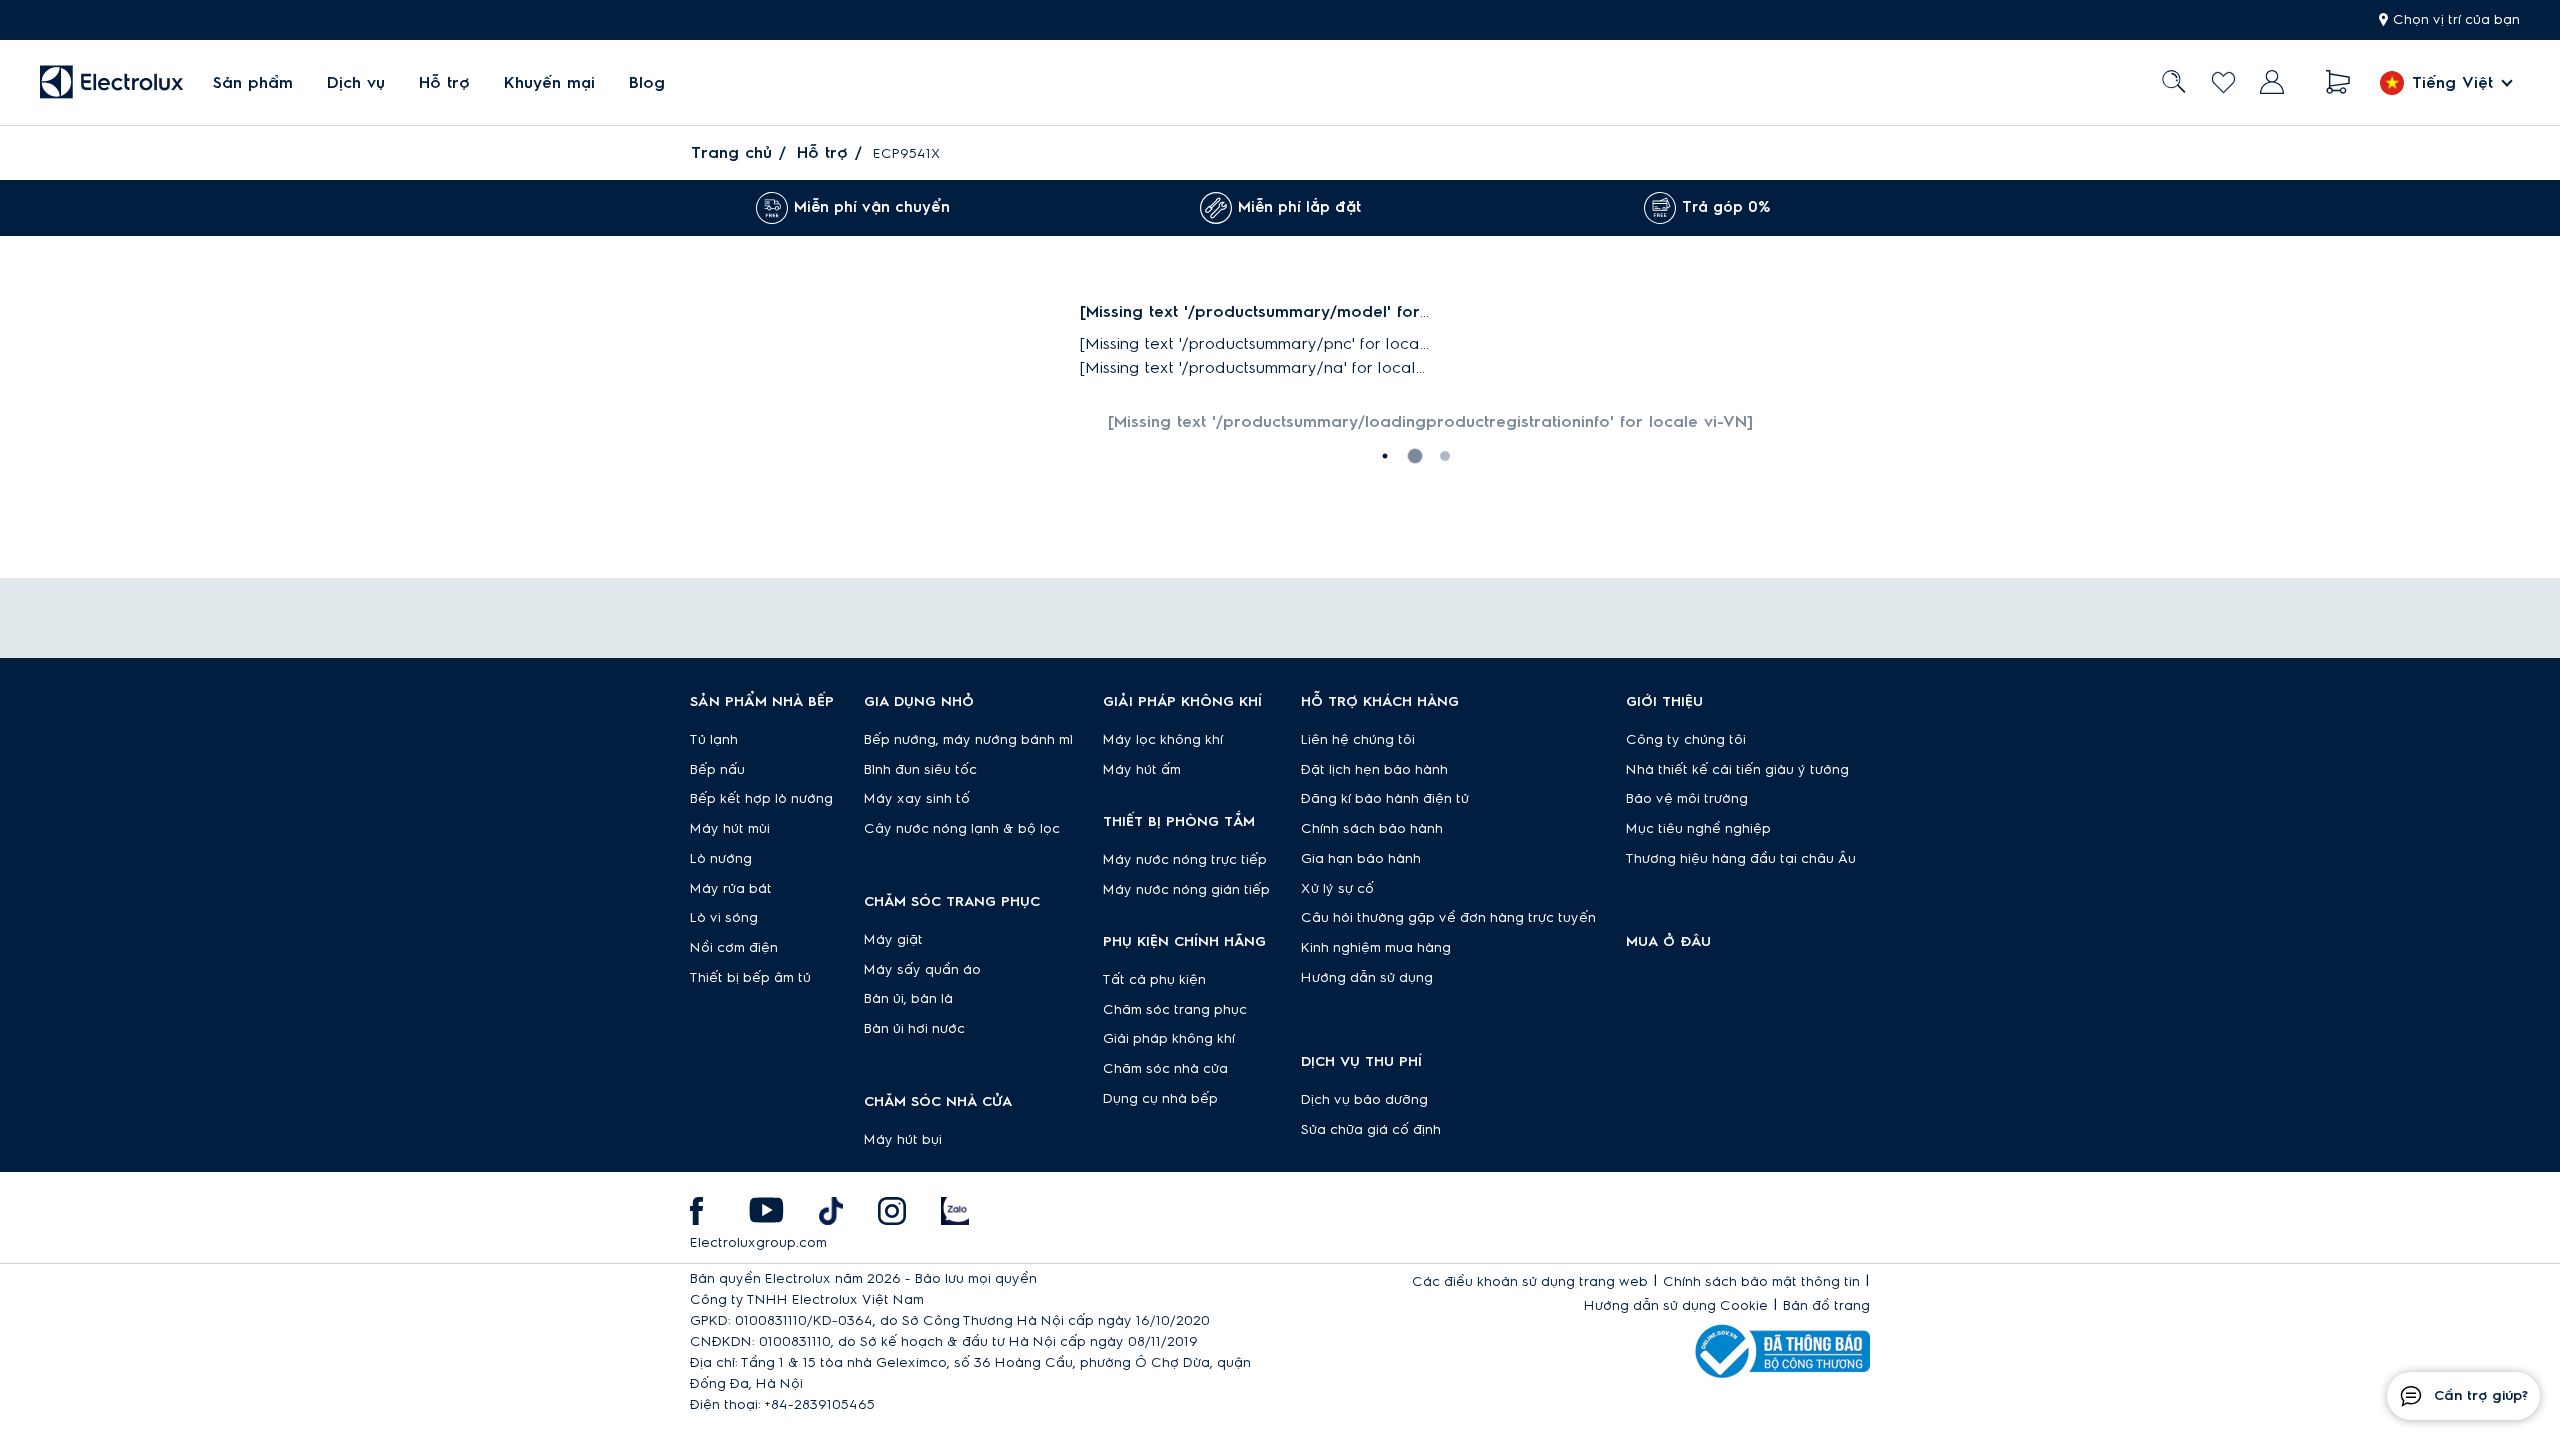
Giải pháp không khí (1169, 1039)
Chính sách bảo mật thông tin (1761, 1282)
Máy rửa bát (731, 889)
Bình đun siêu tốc (920, 770)
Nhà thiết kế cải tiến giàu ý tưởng (1737, 770)
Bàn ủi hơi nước (914, 1029)
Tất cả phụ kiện (1154, 980)
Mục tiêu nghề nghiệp (1698, 829)
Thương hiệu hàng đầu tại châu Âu (1741, 859)
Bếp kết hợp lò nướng (761, 799)
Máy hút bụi (903, 1140)
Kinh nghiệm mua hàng (1376, 948)
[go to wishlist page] (2223, 82)
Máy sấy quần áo (922, 970)
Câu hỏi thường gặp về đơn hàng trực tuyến (1448, 918)
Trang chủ (731, 153)
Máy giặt (893, 940)
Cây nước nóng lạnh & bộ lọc (962, 829)
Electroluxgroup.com (758, 1243)
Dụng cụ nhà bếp (1160, 1099)
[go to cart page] (2338, 82)
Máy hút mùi (730, 829)
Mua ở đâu (1668, 942)
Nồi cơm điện (734, 948)
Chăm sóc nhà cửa (1165, 1069)
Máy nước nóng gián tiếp (1186, 890)
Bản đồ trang (1826, 1306)
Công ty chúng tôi (1686, 740)
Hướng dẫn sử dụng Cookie (1676, 1306)
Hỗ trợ (444, 83)
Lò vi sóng (724, 918)
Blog (647, 83)
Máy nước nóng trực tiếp (1185, 860)
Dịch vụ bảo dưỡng (1364, 1100)
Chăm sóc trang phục (1175, 1010)
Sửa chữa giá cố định (1371, 1130)
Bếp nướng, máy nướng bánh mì (968, 740)
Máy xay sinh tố (917, 799)
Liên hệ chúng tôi (1358, 740)
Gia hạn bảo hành (1361, 859)
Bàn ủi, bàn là (908, 999)
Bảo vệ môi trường (1687, 799)
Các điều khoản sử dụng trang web (1530, 1282)
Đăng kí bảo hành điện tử (1385, 799)
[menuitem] (253, 82)
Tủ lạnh (714, 740)
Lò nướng (721, 859)
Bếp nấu (717, 770)
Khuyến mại (549, 83)
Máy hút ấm (1142, 770)
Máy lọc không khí (1163, 740)
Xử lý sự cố (1337, 889)
